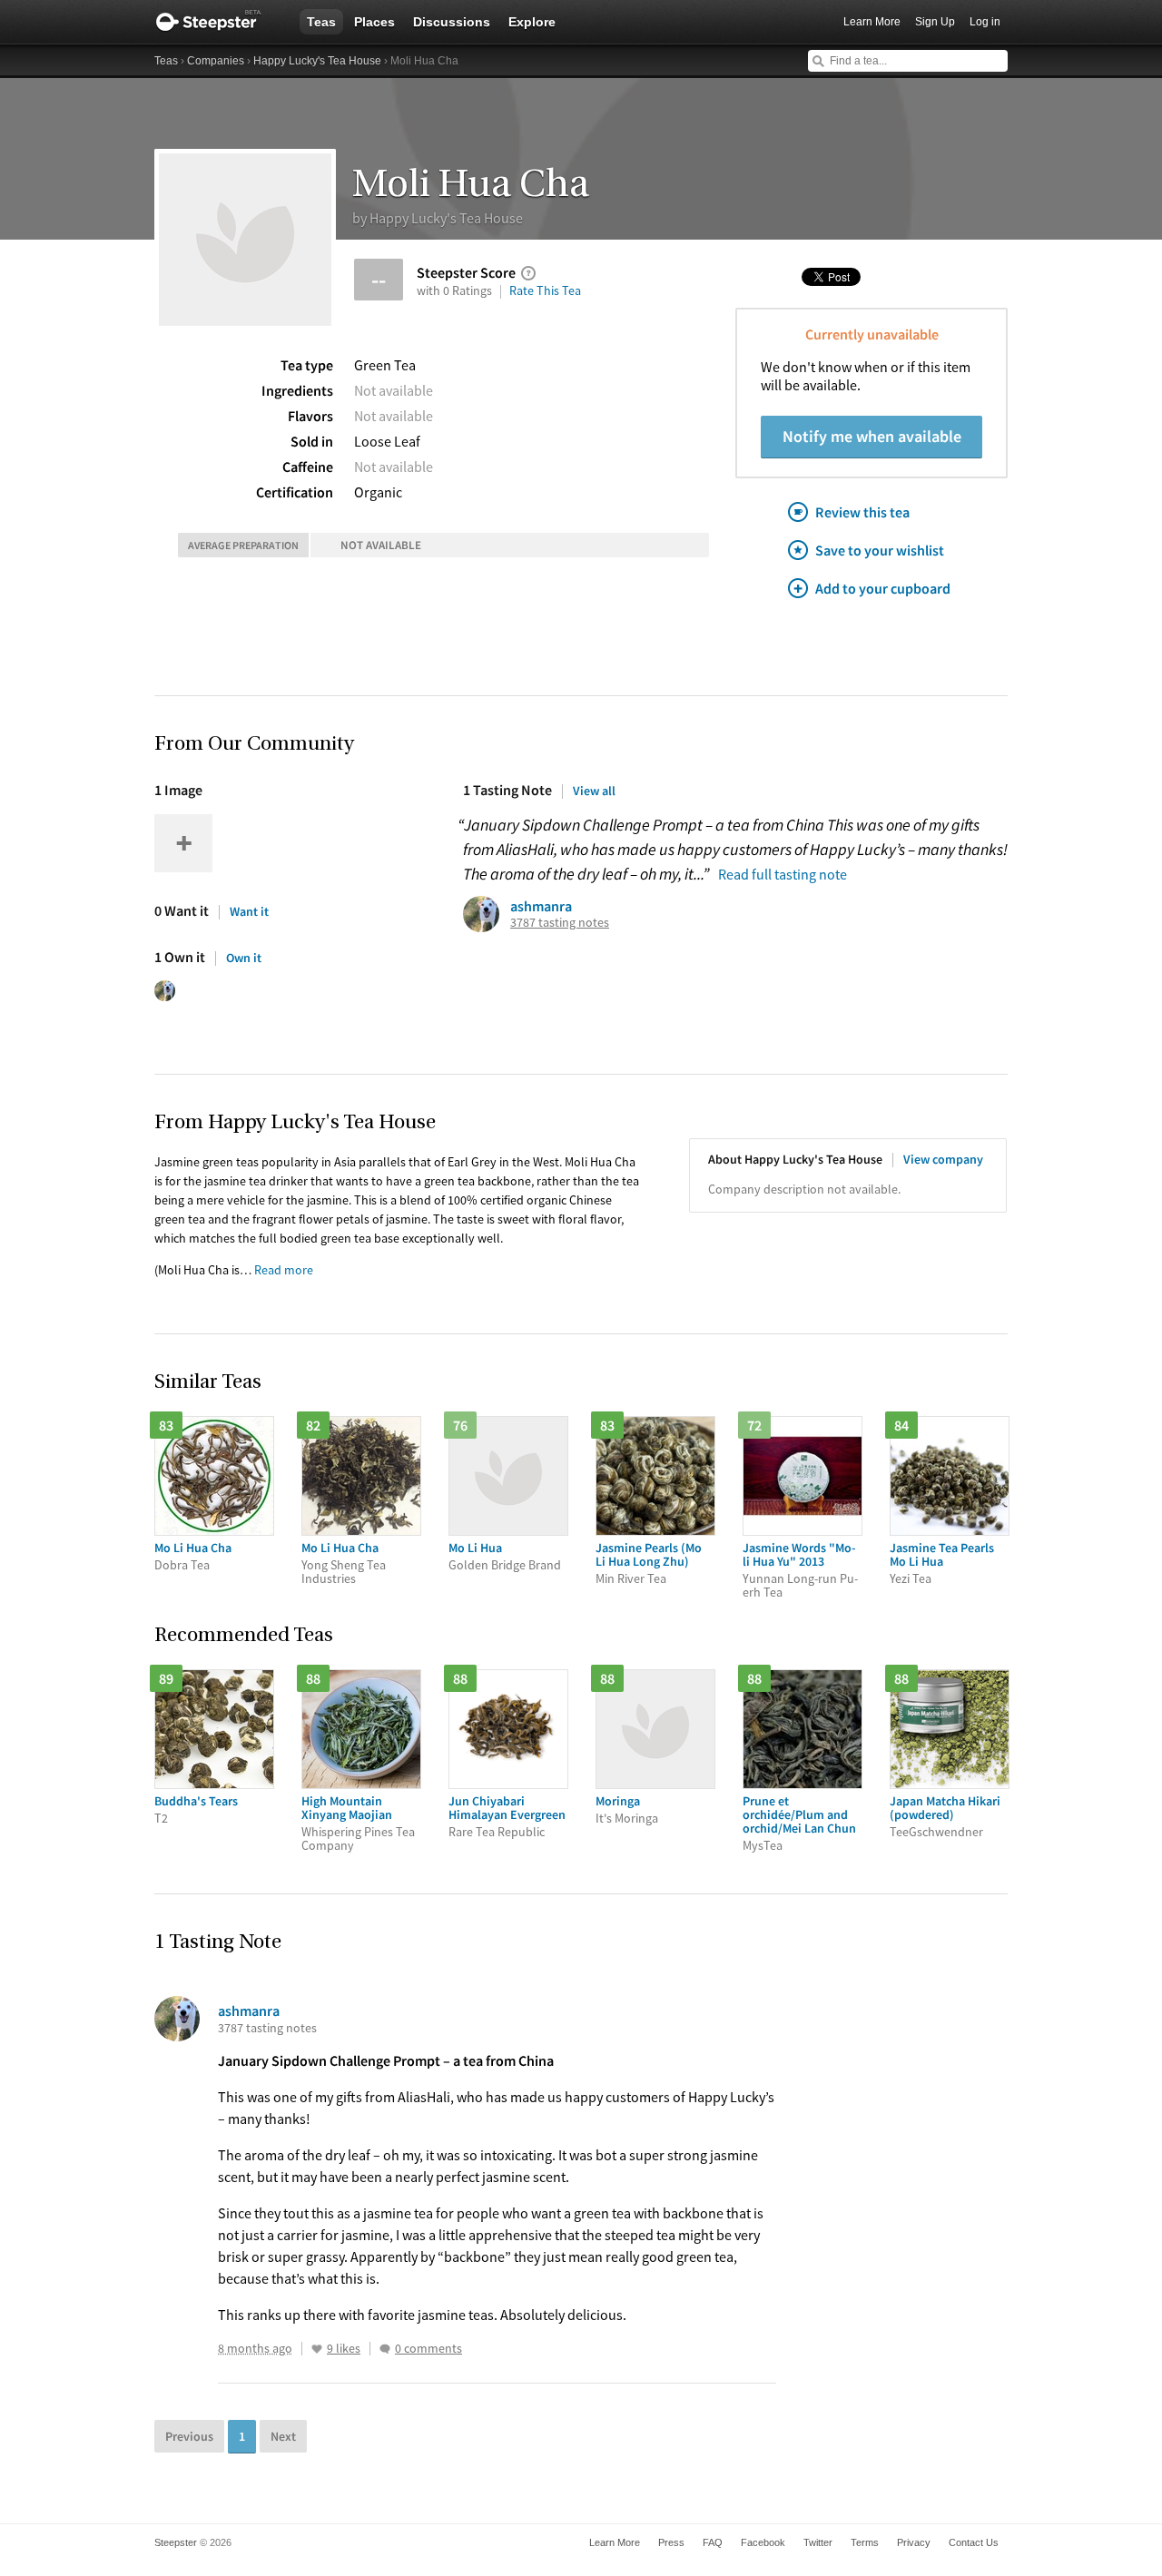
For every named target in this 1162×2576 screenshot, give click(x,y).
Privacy (914, 2542)
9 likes (344, 2349)
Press (671, 2542)
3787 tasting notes (560, 923)
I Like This (317, 2349)
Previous (189, 2436)
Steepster (218, 22)
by (438, 218)
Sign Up (935, 22)
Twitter (818, 2542)
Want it (249, 911)
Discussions (452, 22)
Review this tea (862, 512)
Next (283, 2436)
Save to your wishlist (880, 550)
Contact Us (974, 2542)
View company (943, 1159)
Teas (321, 22)
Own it (244, 958)
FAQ (713, 2542)
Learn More (872, 22)
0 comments (428, 2349)
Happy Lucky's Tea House (317, 61)
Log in (985, 22)
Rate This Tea (545, 290)
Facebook (763, 2542)
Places (374, 22)
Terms (865, 2542)
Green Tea (385, 365)
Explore (532, 22)
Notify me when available (872, 436)
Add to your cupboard (883, 588)
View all (594, 791)
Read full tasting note (783, 874)
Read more (284, 1270)
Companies (216, 61)
